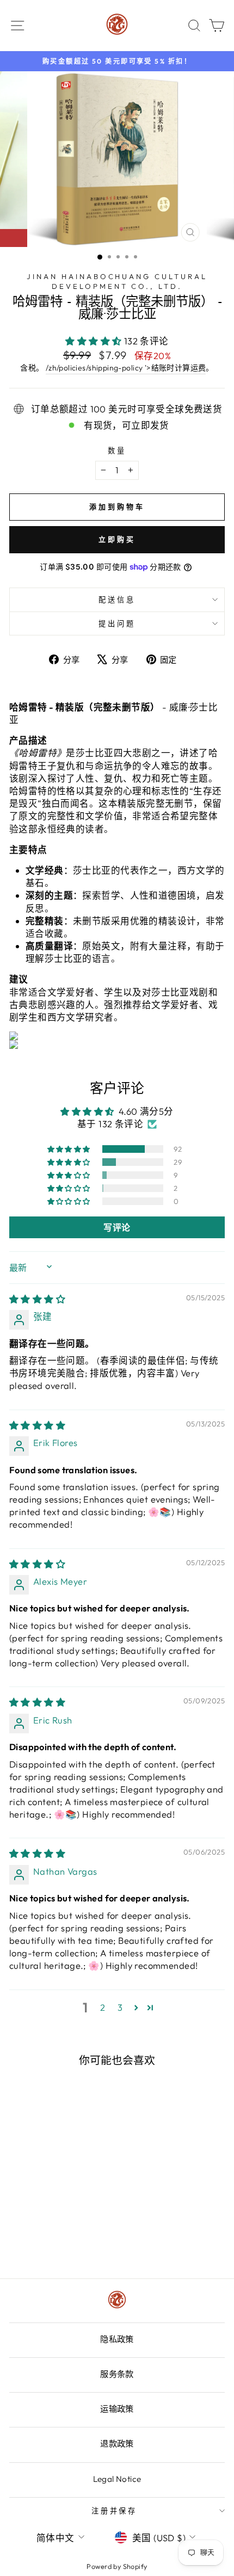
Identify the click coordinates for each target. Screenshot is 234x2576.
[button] (95, 341)
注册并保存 (115, 2511)
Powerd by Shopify (117, 2566)
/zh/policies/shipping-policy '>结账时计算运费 (126, 368)
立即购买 (117, 539)
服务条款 (117, 2374)
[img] (37, 1299)
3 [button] (120, 2007)
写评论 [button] (117, 1227)
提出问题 (117, 623)
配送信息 (117, 600)
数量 (117, 450)
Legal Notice (117, 2479)
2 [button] (103, 2007)
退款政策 (117, 2444)
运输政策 (117, 2409)
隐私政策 (117, 2339)
